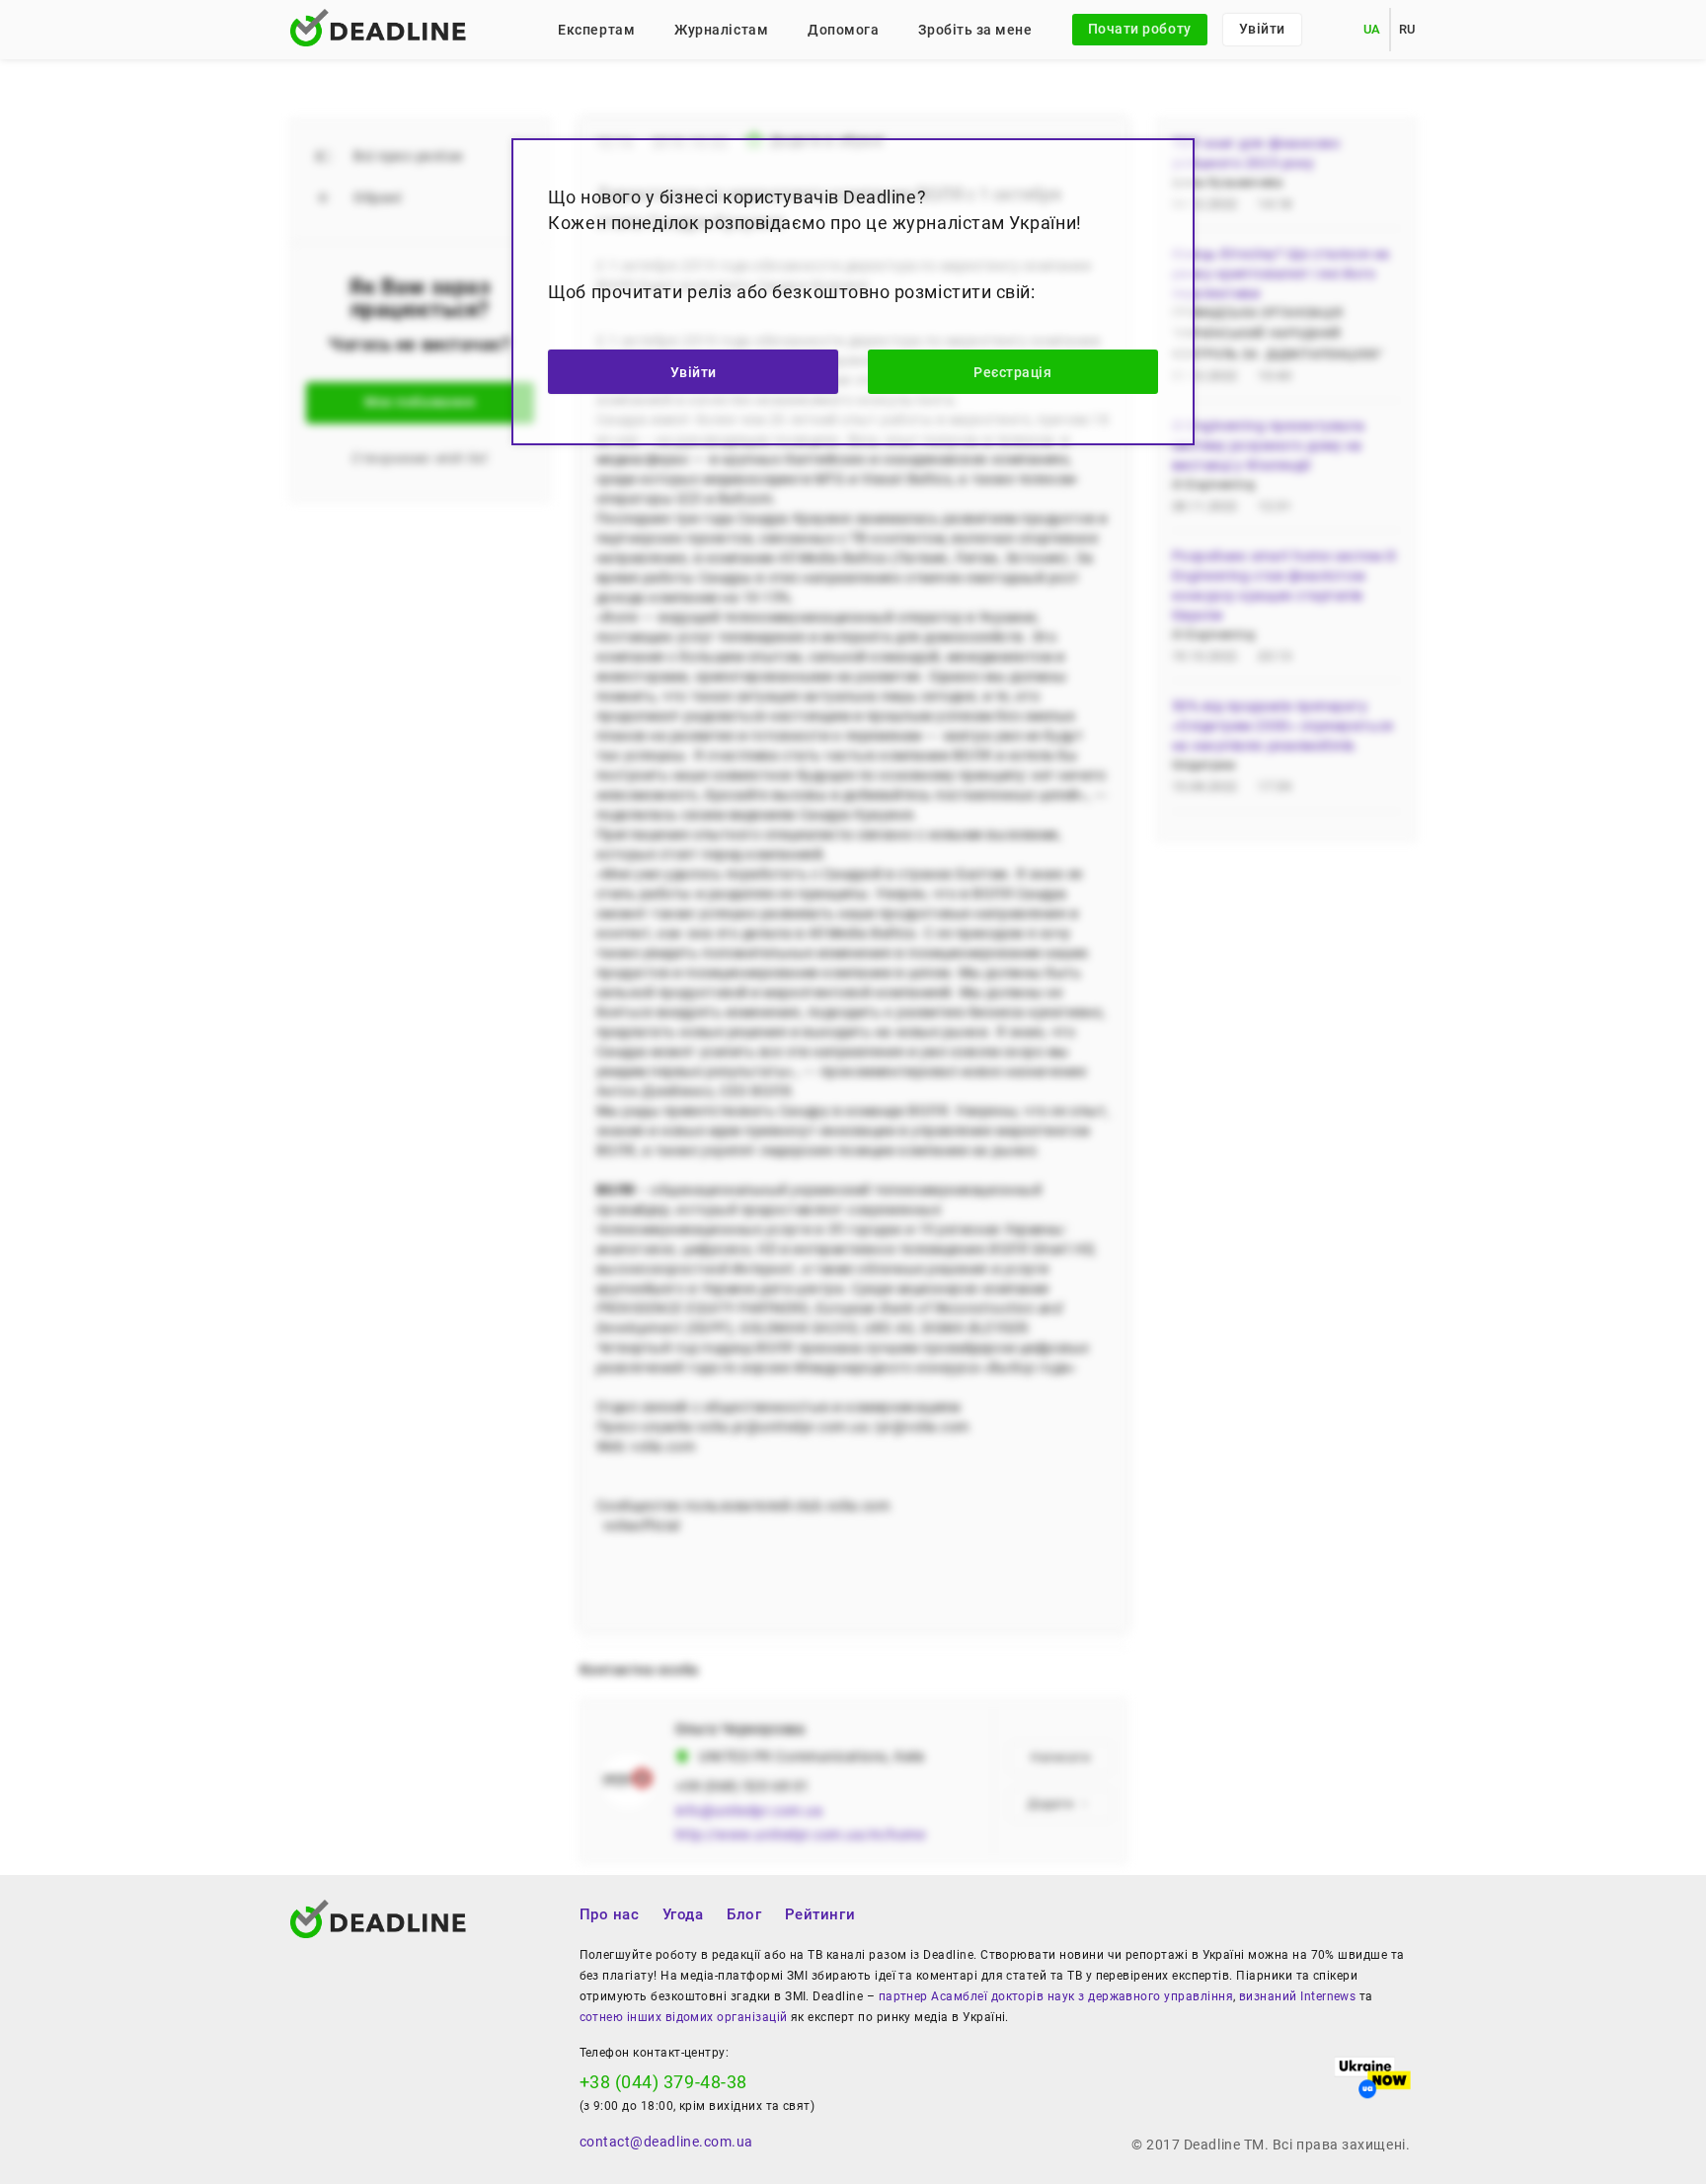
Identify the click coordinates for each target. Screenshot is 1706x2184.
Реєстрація (1012, 372)
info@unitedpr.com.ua (749, 1811)
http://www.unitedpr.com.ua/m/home (801, 1834)
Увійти (1262, 29)
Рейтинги (820, 1914)
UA (1372, 29)
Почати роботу (1140, 29)
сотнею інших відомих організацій (684, 2017)
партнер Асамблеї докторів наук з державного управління (1056, 1996)
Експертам (596, 30)
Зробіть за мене (975, 30)
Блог (744, 1914)
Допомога (843, 30)
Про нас (610, 1914)
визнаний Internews (1297, 1996)
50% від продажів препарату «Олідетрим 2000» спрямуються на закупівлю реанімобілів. (1283, 726)
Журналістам (721, 30)
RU (1407, 29)
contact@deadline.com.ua (666, 2142)
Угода (683, 1914)
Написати (1060, 1757)
